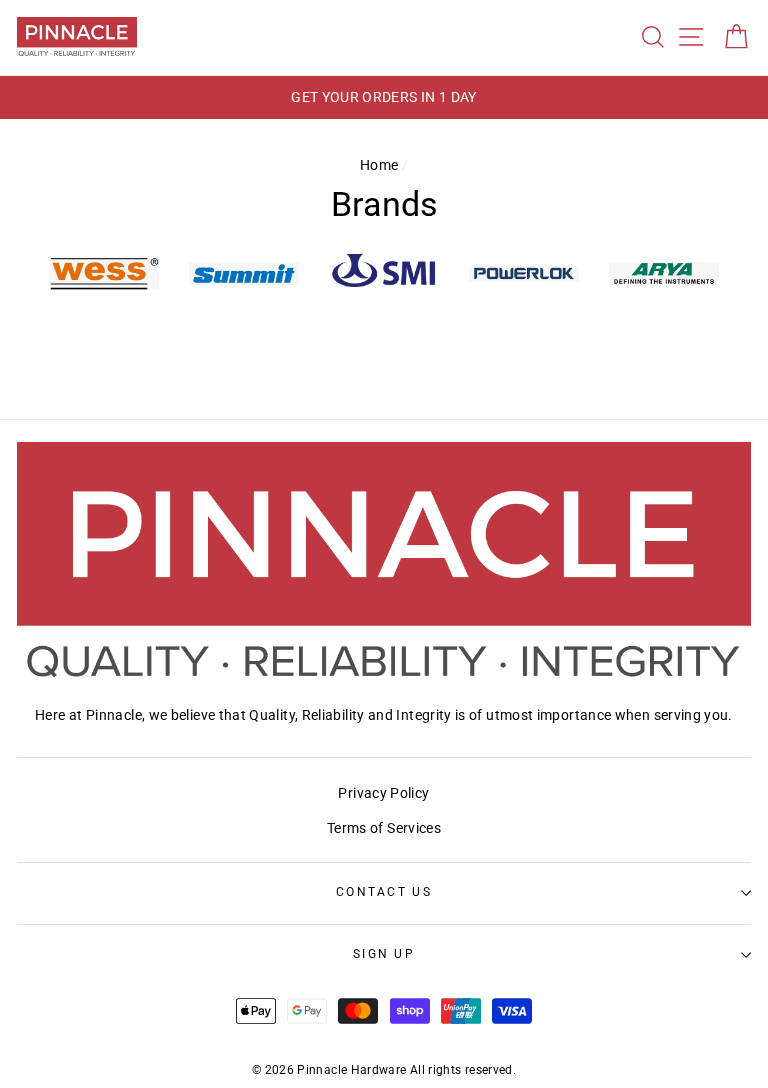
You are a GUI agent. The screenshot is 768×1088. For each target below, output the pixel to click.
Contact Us (384, 892)
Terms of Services (384, 828)
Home (379, 165)
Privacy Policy (383, 793)
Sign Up (384, 954)
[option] (384, 97)
